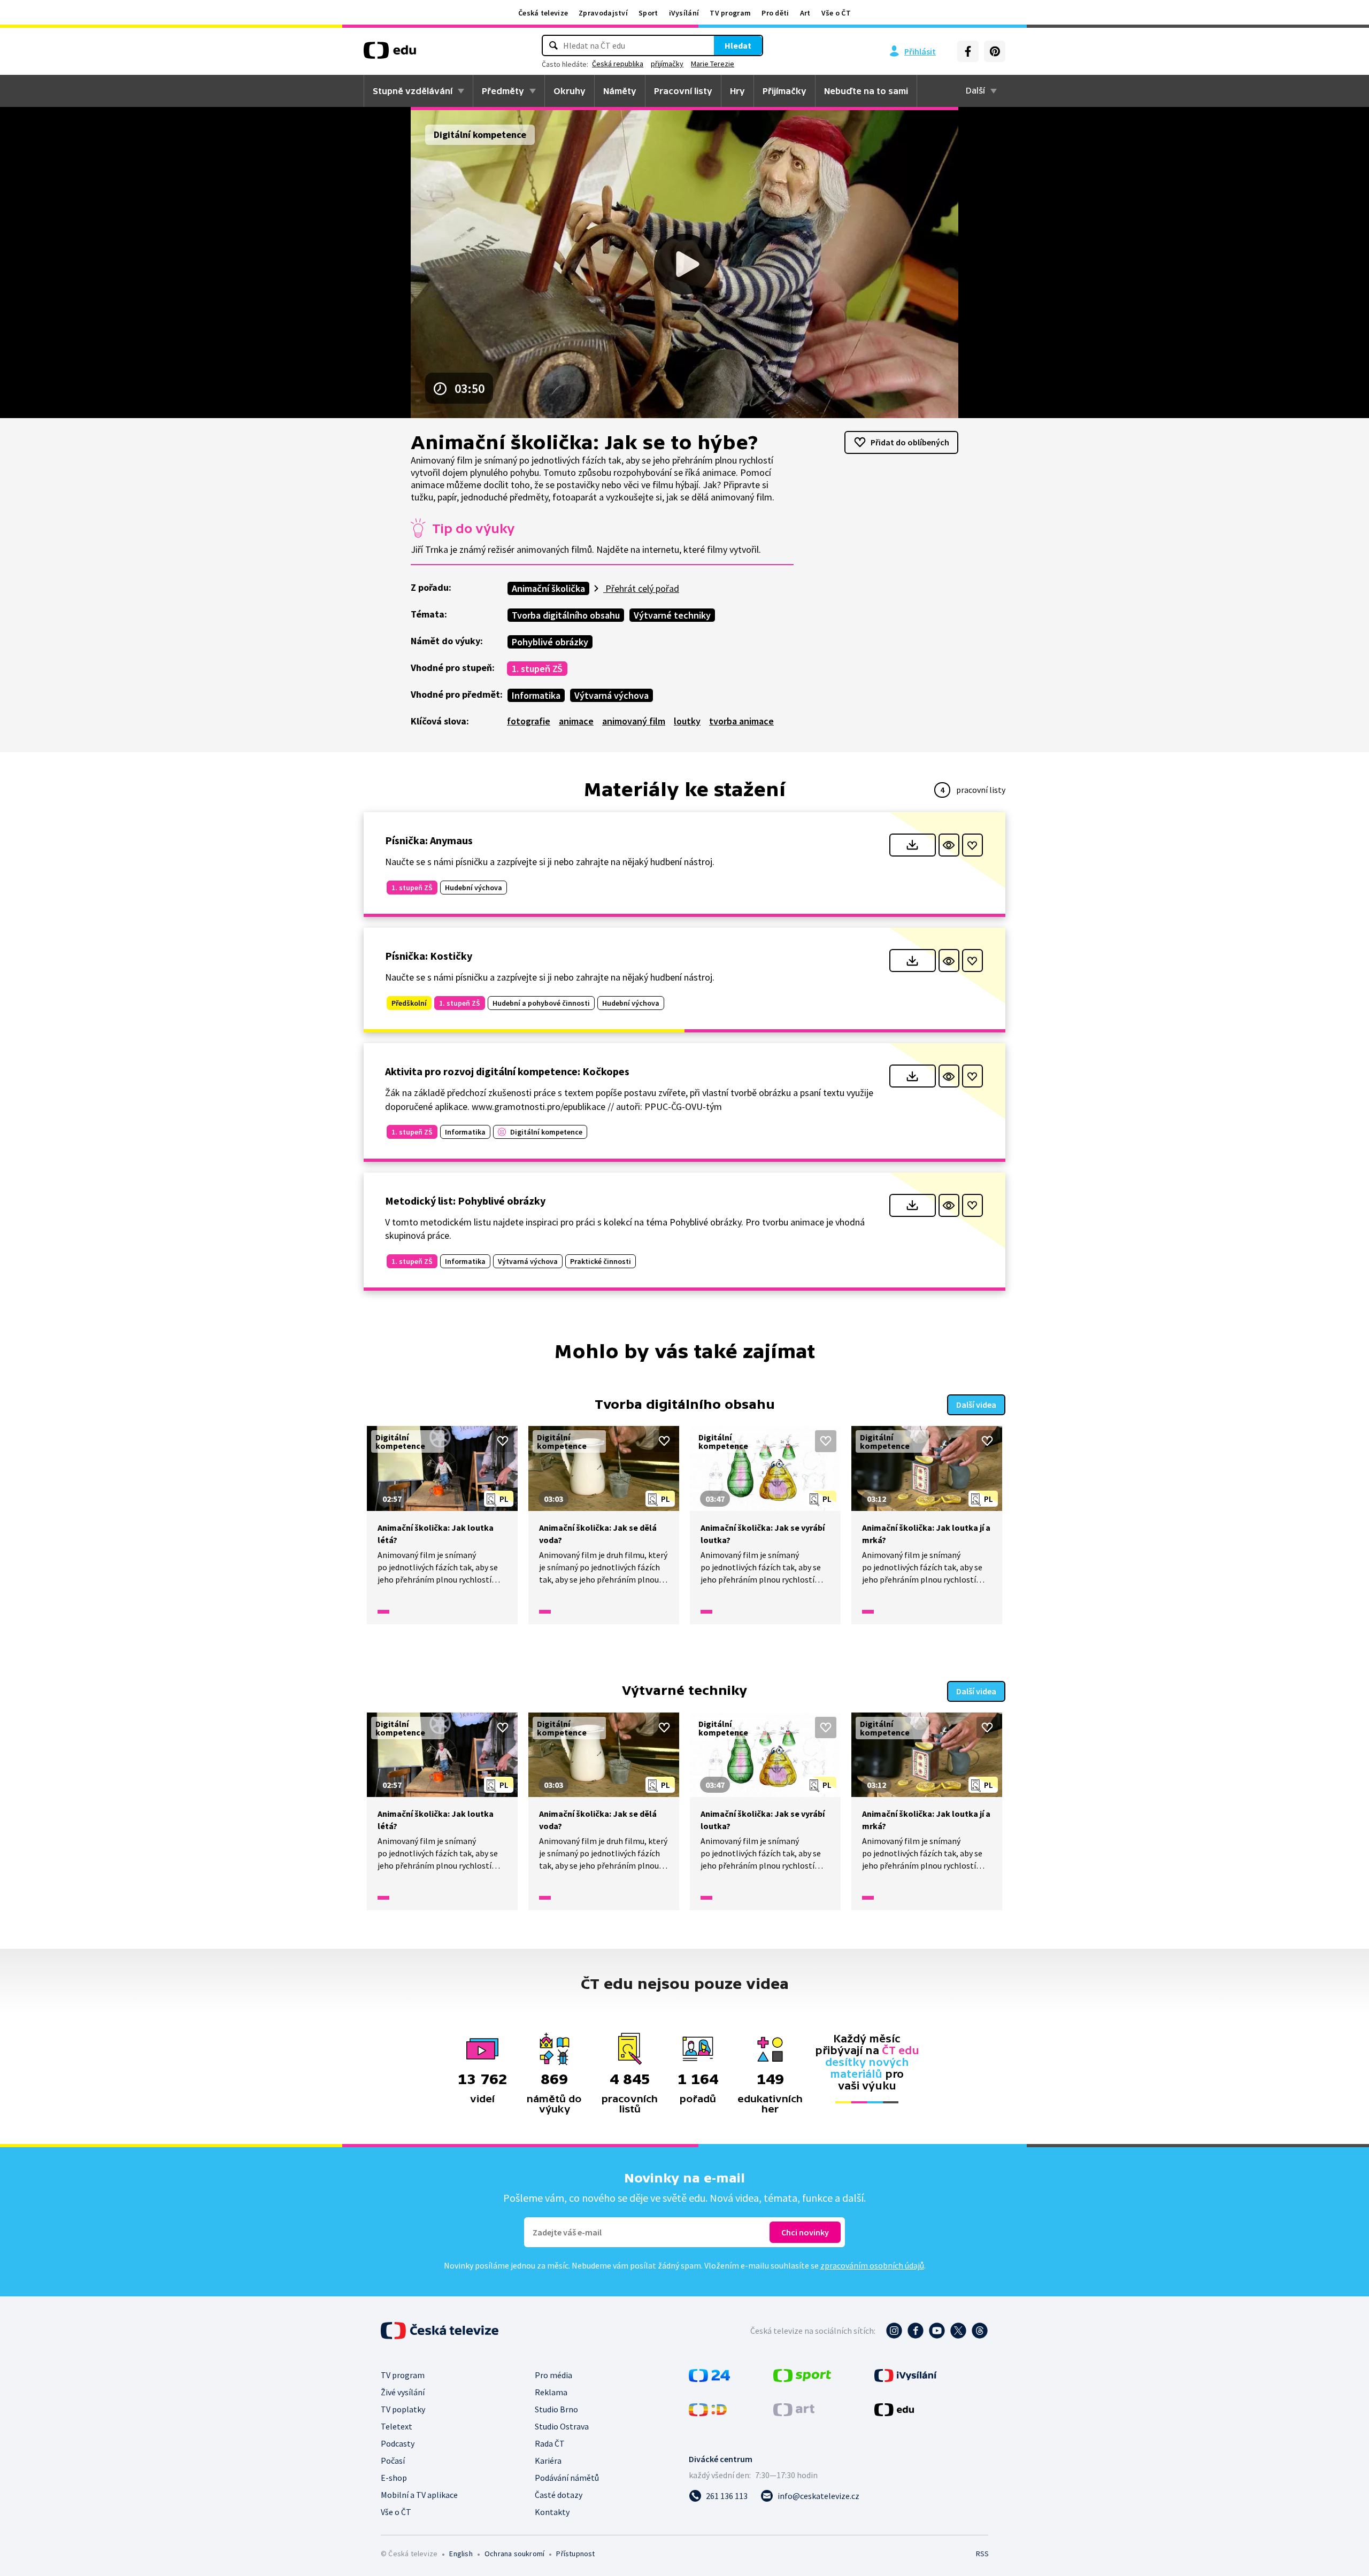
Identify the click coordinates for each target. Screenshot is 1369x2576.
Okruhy (570, 91)
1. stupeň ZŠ (537, 669)
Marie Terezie (713, 64)
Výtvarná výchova (612, 695)
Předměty (503, 91)
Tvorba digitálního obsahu (566, 615)
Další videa (976, 1405)
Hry (737, 91)
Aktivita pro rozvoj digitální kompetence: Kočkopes (507, 1071)
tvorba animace (741, 721)
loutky (687, 721)
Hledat (738, 45)
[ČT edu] (390, 54)
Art (805, 13)
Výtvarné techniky (672, 615)
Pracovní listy (683, 91)
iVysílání (684, 13)
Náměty (620, 91)
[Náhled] (949, 845)
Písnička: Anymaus (429, 840)
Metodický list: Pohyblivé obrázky (465, 1201)
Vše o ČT (836, 13)
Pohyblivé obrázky (550, 642)
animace (576, 721)
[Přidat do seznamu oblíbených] (972, 845)
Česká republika (618, 64)
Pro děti (775, 13)
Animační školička (548, 588)
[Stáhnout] (913, 845)
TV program (730, 13)
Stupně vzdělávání (413, 91)
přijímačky (667, 64)
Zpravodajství (603, 13)
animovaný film (634, 721)
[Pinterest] (995, 51)
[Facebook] (968, 51)
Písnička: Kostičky (429, 956)
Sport (648, 13)
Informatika (536, 695)
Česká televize (543, 13)
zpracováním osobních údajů (872, 2265)
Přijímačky (785, 91)
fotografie (529, 721)
